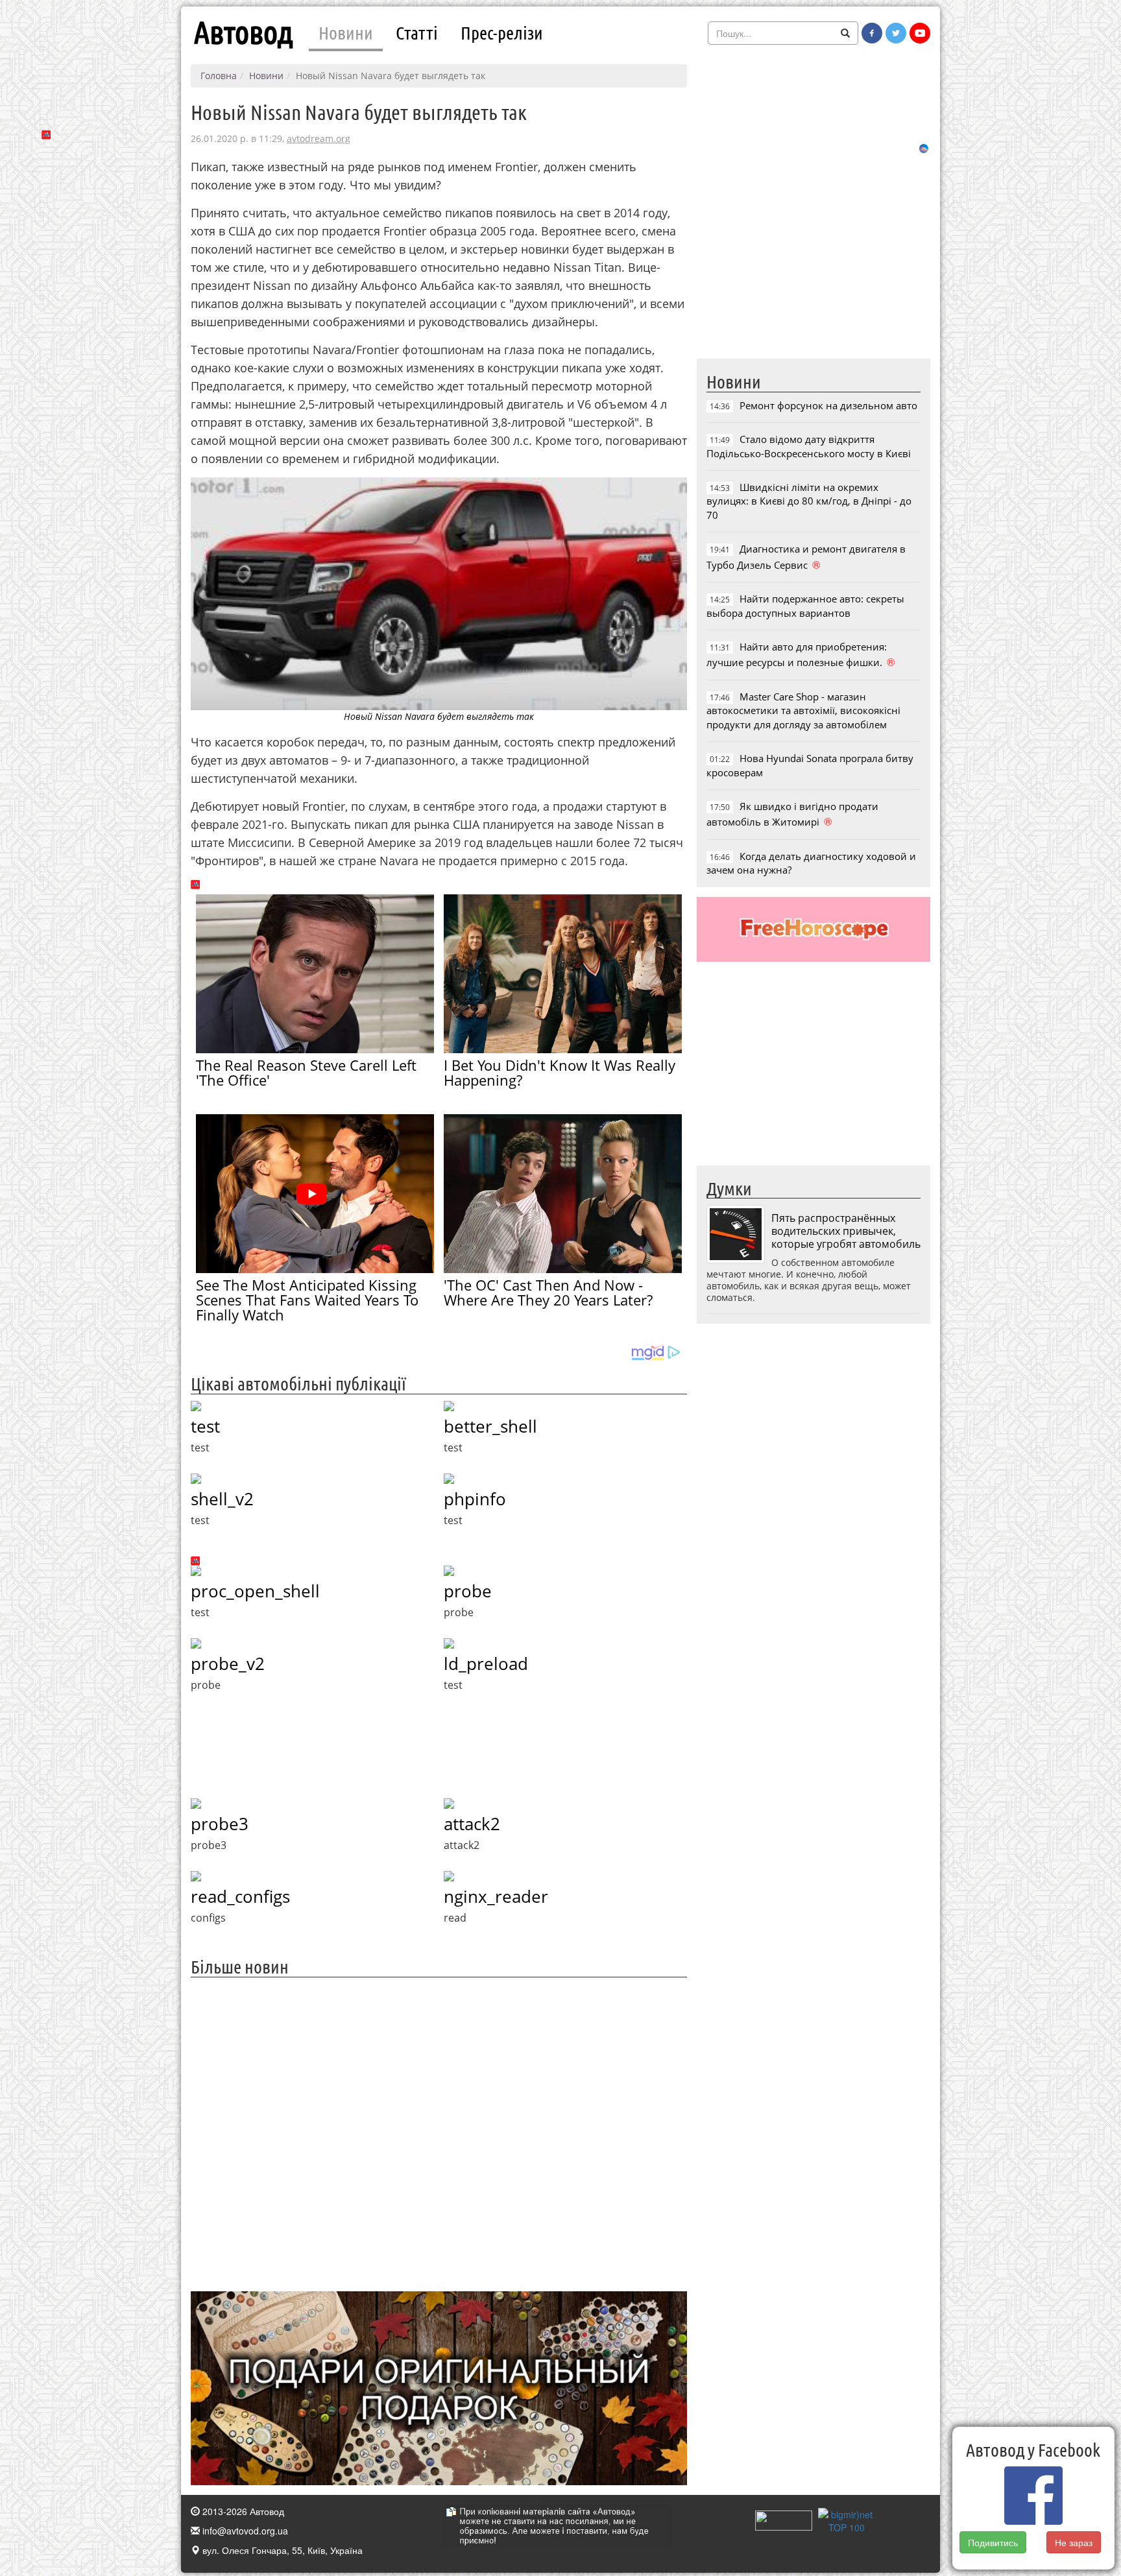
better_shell (490, 1426)
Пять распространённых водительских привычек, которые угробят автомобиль (846, 1231)
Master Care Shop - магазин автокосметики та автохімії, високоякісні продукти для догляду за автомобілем (803, 710)
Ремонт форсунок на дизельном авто (828, 405)
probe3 (220, 1824)
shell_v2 (222, 1499)
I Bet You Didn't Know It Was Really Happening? (560, 1072)
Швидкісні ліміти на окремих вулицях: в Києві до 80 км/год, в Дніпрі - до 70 (809, 501)
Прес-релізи (502, 32)
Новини (346, 32)
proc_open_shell (255, 1591)
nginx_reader (496, 1896)
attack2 (472, 1824)
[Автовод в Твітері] (896, 33)
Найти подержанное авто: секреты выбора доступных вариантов (805, 605)
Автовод (243, 32)
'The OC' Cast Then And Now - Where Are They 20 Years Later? (548, 1292)
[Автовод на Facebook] (872, 33)
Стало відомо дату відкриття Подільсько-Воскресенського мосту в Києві (809, 446)
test (205, 1426)
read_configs (240, 1896)
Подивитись (993, 2542)
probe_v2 (228, 1664)
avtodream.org (319, 138)
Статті (417, 32)
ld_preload (486, 1664)
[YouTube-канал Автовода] (920, 33)
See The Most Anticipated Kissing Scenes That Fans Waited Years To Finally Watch (307, 1300)
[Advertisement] (439, 2133)
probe (468, 1591)
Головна (219, 76)
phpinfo (475, 1499)
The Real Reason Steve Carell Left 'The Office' (306, 1072)
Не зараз (1074, 2542)
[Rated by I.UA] (784, 2520)
